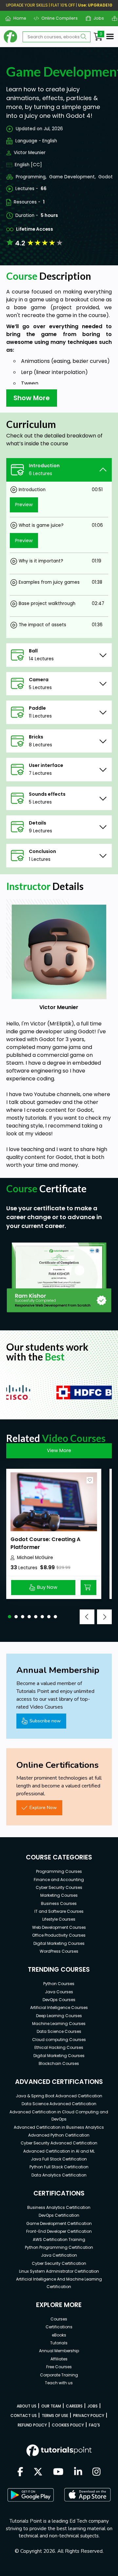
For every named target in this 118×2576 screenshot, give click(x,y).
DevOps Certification (59, 2215)
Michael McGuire (35, 1558)
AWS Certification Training (59, 2239)
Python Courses (59, 1984)
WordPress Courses (59, 1951)
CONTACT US (24, 2416)
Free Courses (59, 2367)
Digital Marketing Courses (59, 1943)
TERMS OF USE (55, 2416)
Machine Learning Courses (59, 2024)
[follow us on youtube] (58, 2472)
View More (59, 1450)
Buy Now (47, 1587)
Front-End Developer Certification (59, 2231)
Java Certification (59, 2255)
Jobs (96, 18)
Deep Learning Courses (59, 2016)
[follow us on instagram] (97, 2472)
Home (17, 18)
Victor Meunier (30, 153)
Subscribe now (45, 1721)
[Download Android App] (30, 2495)
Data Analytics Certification (59, 2175)
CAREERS (74, 2406)
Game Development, (72, 177)
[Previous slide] (87, 1617)
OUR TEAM (51, 2406)
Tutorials (59, 2343)
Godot (106, 177)
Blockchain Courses (59, 2063)
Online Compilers (57, 18)
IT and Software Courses (59, 1911)
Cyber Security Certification (59, 2263)
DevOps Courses (59, 2000)
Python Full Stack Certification (59, 2167)
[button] (10, 1617)
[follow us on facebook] (20, 2472)
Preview (24, 505)
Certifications (59, 2327)
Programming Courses (59, 1871)
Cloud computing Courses (59, 2040)
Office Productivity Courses (59, 1935)
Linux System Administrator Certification (59, 2271)
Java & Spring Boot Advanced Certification (59, 2096)
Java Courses (59, 1992)
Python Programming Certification (59, 2247)
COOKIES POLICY (68, 2425)
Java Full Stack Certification (59, 2159)
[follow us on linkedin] (78, 2472)
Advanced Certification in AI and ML (59, 2151)
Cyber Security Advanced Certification (59, 2143)
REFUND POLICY (32, 2425)
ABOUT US (27, 2406)
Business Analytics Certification (59, 2207)
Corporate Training (59, 2375)
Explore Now (43, 1807)
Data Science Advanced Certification (59, 2104)
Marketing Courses (59, 1895)
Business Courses (59, 1903)
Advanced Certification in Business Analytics (59, 2127)
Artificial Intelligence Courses (59, 2008)
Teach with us (59, 2383)
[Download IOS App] (88, 2495)
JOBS (93, 2406)
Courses (59, 2319)
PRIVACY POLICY (89, 2416)
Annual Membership (59, 2351)
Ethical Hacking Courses (59, 2047)
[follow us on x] (38, 2472)
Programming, (31, 177)
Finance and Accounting (59, 1880)
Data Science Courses (59, 2031)
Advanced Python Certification (59, 2135)
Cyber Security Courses (59, 1887)
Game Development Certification (59, 2223)
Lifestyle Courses (59, 1919)
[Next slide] (104, 1617)
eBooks (59, 2335)
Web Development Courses (59, 1927)
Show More (32, 398)
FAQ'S (94, 2425)
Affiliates (59, 2359)
